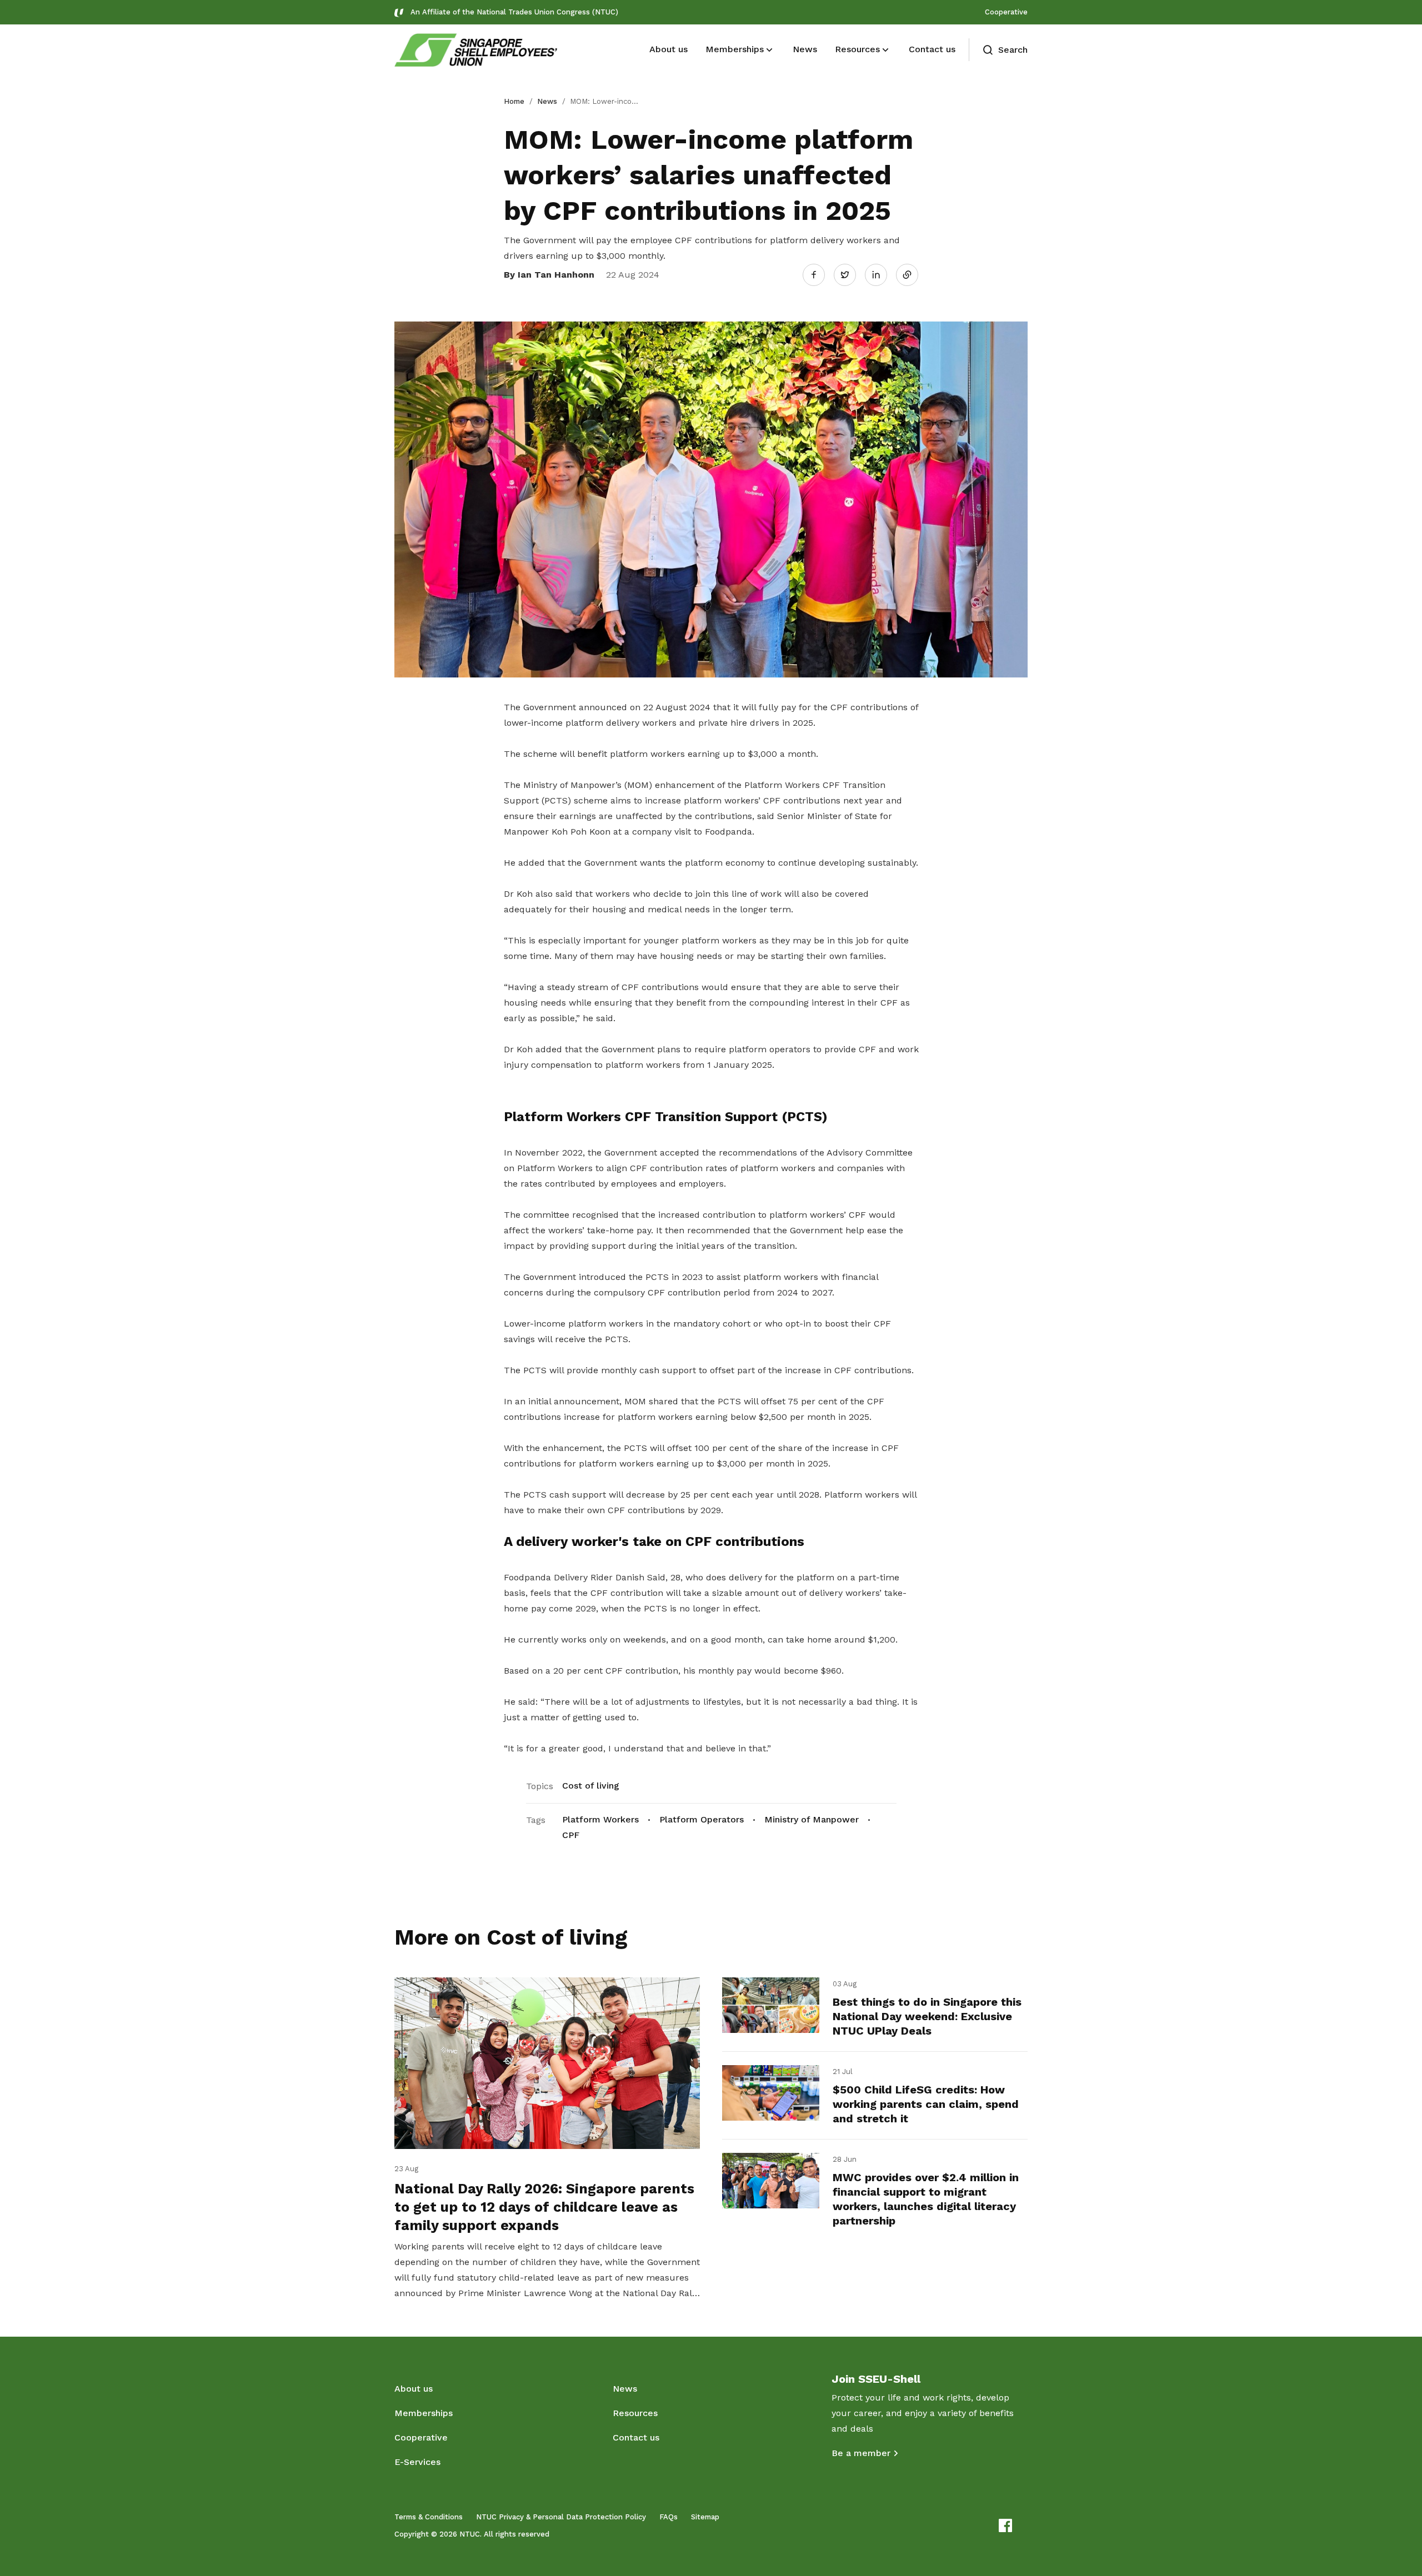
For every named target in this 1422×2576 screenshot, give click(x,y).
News (547, 101)
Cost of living (591, 1786)
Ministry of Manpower (812, 1819)
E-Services (417, 2462)
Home (514, 101)
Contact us (636, 2437)
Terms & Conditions (429, 2517)
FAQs (669, 2517)
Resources (635, 2413)
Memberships (424, 2413)
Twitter (850, 274)
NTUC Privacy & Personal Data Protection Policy (561, 2517)
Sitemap (705, 2517)
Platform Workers (600, 1819)
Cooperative (1006, 12)
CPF (571, 1835)
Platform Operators (702, 1819)
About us (414, 2389)
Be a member (861, 2453)
